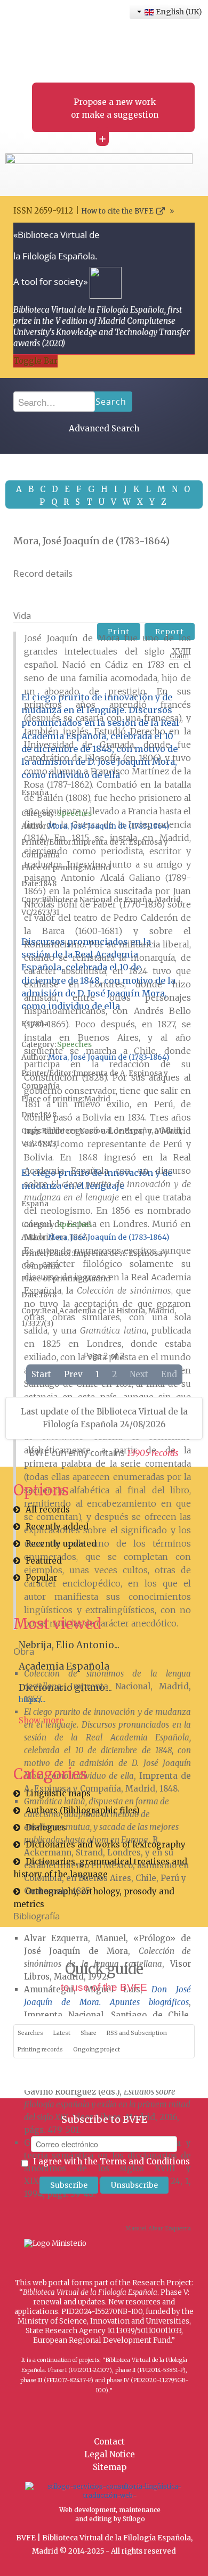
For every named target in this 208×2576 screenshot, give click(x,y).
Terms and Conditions (145, 2161)
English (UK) (177, 12)
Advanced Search (104, 428)
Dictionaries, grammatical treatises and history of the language (100, 1868)
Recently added (57, 1527)
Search (111, 402)
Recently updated (61, 1544)
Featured (44, 1561)
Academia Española (64, 1666)
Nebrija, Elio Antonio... (69, 1645)
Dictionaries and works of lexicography (106, 1845)
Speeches (74, 813)
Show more (41, 1720)
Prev (73, 1374)
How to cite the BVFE (117, 211)
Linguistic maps (58, 1793)
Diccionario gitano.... (65, 1688)
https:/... (32, 1700)
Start (41, 1374)
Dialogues (46, 1827)
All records (48, 1510)
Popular (41, 1578)
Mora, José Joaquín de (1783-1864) (109, 826)
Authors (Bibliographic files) (83, 1810)
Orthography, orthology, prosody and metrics (94, 1898)
